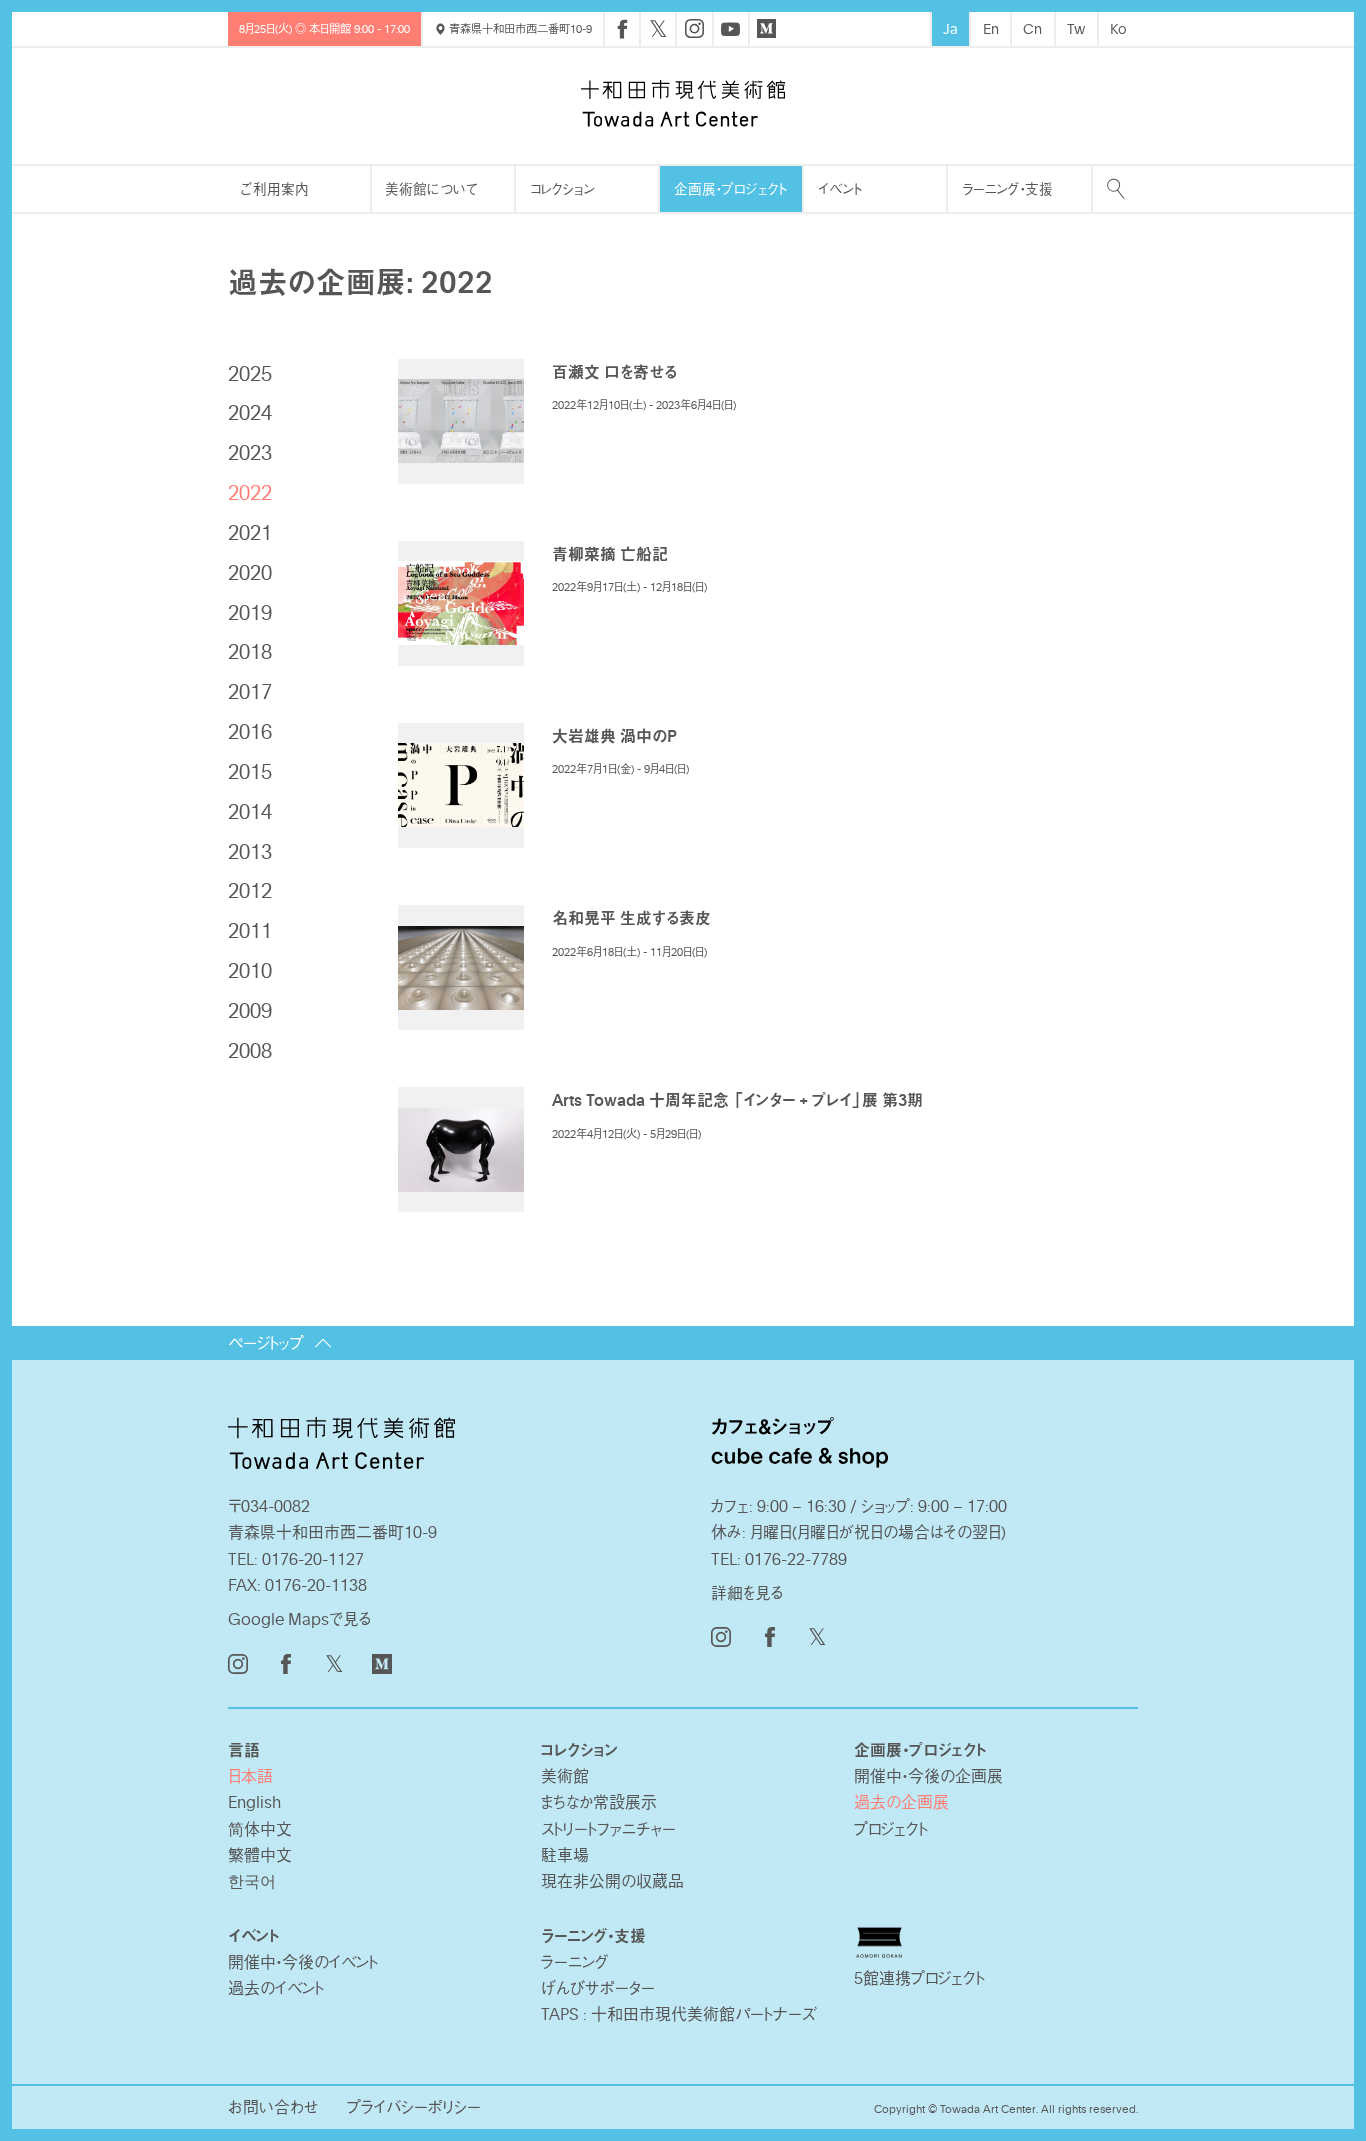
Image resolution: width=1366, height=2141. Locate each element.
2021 (250, 532)
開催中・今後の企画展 (928, 1776)
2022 (250, 492)
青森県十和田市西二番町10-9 (519, 28)
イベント (840, 188)
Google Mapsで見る (300, 1619)
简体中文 (260, 1829)
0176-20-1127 (313, 1559)
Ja (950, 28)
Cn (1032, 28)
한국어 (252, 1881)
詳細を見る (747, 1593)
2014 (250, 811)
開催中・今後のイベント (303, 1962)
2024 (250, 412)
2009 (250, 1010)
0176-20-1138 (316, 1585)
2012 (250, 890)
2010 (250, 970)
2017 (250, 691)
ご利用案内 (275, 188)
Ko (1118, 28)
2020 (250, 572)
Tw (1076, 28)
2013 (250, 851)
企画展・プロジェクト (730, 188)
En (991, 28)
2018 (250, 651)
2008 (250, 1050)
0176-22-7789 (796, 1559)
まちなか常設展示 (599, 1802)
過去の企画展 (901, 1802)
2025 (250, 373)
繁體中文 (260, 1855)
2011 (250, 930)
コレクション (562, 188)
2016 (250, 731)
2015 (250, 771)
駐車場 (565, 1855)
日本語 (250, 1776)
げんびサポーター (598, 1988)
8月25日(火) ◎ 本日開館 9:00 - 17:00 (324, 28)
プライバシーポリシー (414, 2107)
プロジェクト (891, 1829)
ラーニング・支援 (1007, 188)
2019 (250, 612)
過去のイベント (276, 1988)
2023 (250, 452)
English (254, 1802)
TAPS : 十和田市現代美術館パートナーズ (679, 2014)
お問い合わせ (273, 2107)
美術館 (565, 1776)
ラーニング (574, 1962)
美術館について (431, 188)
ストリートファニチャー (608, 1829)
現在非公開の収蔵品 (612, 1881)
